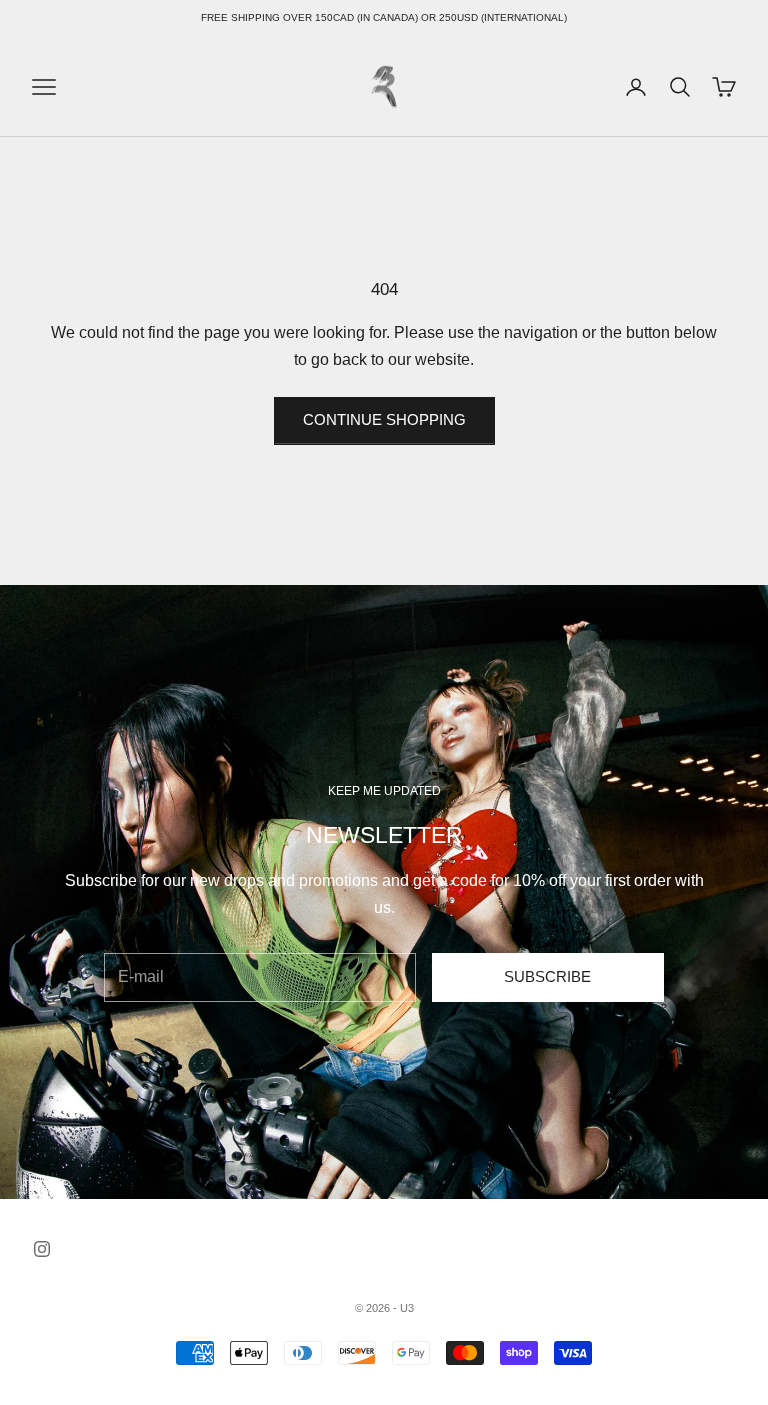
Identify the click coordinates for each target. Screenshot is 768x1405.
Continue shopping (384, 419)
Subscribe (547, 976)
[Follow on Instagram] (42, 1249)
